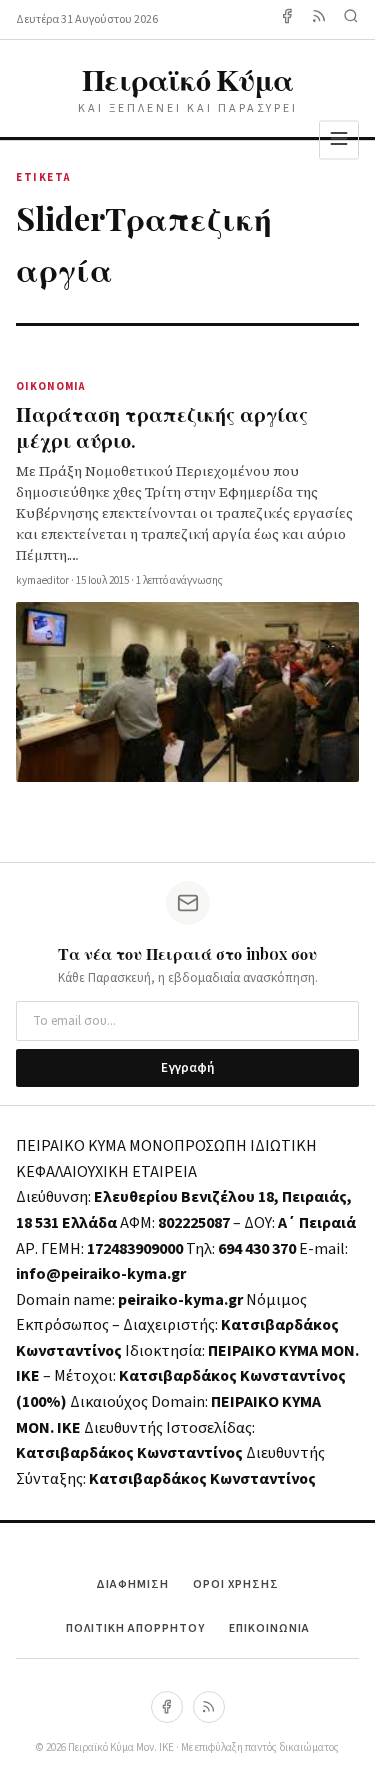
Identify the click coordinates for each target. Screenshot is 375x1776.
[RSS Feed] (319, 19)
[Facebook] (287, 19)
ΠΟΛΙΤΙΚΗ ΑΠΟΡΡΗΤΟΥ (135, 1628)
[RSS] (209, 1707)
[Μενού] (339, 139)
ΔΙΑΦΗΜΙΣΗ (132, 1584)
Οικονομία (50, 386)
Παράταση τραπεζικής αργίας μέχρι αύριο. (162, 426)
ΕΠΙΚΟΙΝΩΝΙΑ (269, 1628)
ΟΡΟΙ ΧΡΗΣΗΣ (236, 1584)
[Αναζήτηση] (351, 19)
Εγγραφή (187, 1068)
